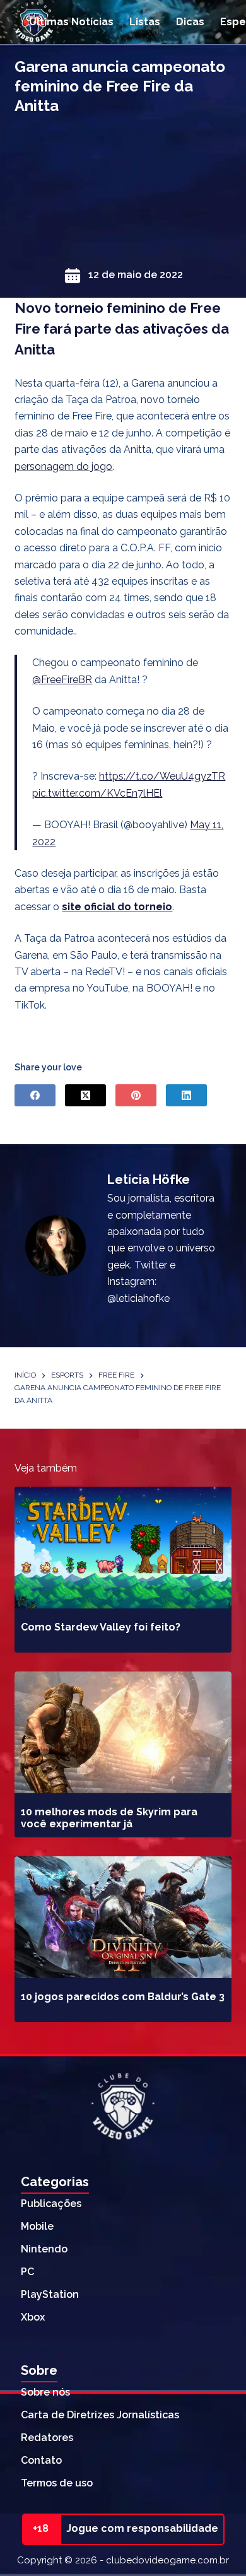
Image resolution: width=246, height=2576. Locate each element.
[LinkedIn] (186, 1095)
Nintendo (44, 2249)
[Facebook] (35, 1095)
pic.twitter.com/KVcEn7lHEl (97, 793)
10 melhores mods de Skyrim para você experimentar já (109, 1818)
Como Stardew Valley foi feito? (101, 1627)
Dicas (190, 22)
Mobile (37, 2226)
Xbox (33, 2317)
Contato (41, 2460)
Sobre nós (45, 2392)
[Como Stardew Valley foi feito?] (123, 1548)
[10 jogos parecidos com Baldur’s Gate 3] (123, 1917)
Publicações (51, 2204)
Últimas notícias (71, 22)
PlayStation (50, 2294)
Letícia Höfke (149, 1180)
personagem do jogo (63, 466)
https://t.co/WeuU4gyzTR (162, 776)
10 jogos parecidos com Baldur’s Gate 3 (123, 1997)
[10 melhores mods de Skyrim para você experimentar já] (123, 1732)
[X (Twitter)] (85, 1095)
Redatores (47, 2438)
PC (27, 2272)
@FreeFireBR (62, 680)
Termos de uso (57, 2483)
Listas (145, 22)
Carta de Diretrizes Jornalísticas (100, 2415)
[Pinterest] (136, 1095)
